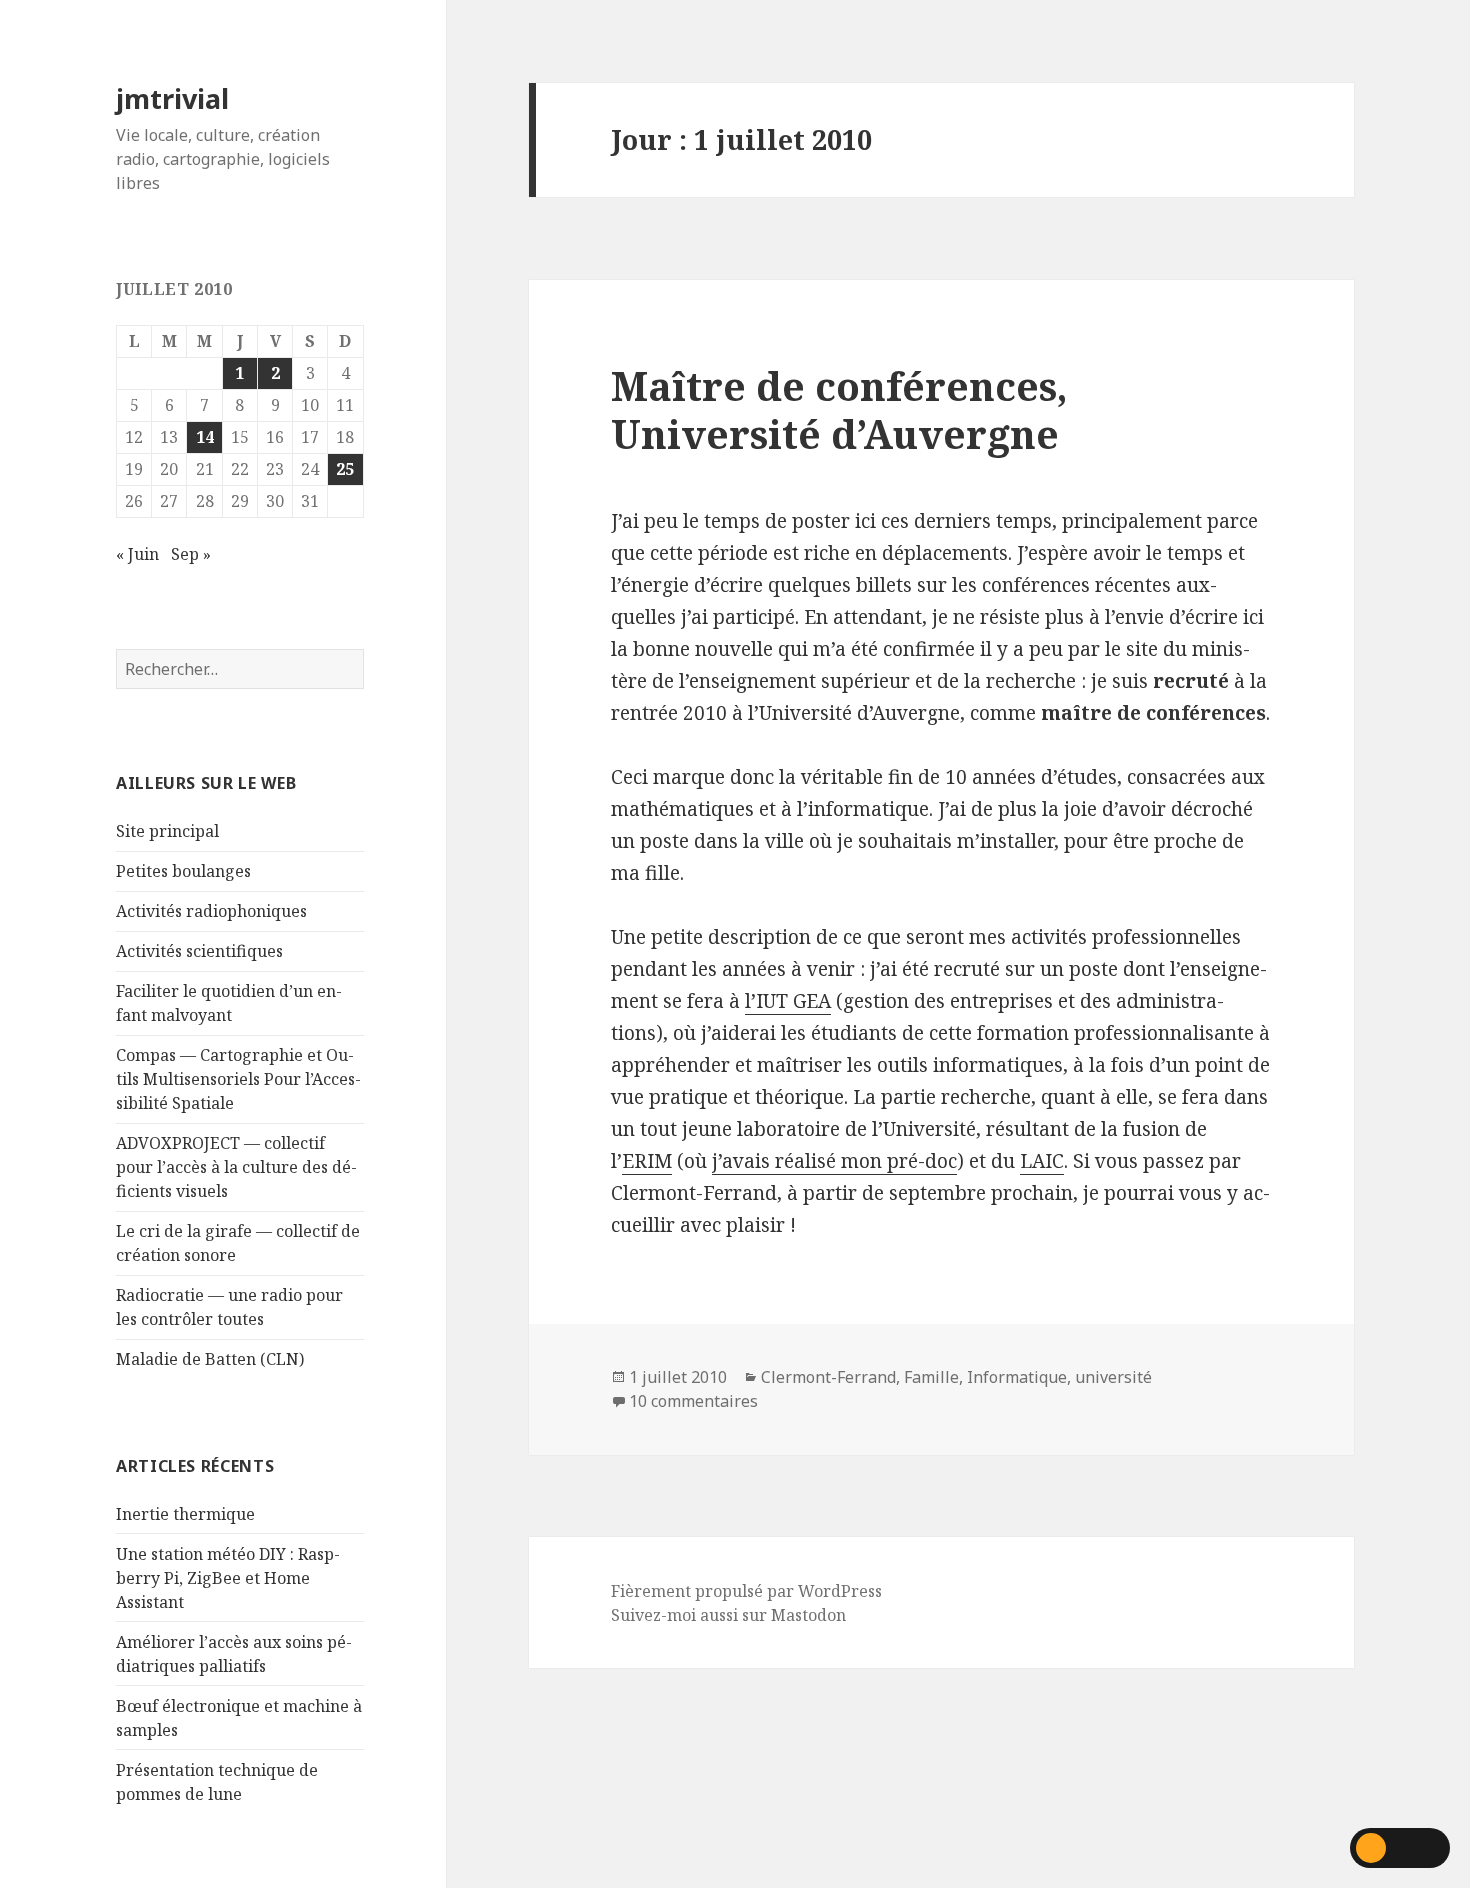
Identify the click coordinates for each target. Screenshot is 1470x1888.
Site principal (167, 831)
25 (345, 469)
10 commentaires (693, 1401)
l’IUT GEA (788, 1001)
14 (205, 437)
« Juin (137, 554)
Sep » (191, 554)
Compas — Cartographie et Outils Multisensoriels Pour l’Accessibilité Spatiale (238, 1079)
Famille (931, 1377)
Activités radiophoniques (211, 911)
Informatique (1017, 1377)
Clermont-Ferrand (828, 1377)
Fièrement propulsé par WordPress (746, 1591)
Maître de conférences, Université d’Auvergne (839, 409)
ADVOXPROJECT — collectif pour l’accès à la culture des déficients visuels (236, 1167)
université (1113, 1377)
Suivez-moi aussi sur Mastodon (728, 1615)
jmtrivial (172, 98)
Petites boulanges (183, 871)
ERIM (647, 1161)
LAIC (1042, 1161)
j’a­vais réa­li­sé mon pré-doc (834, 1161)
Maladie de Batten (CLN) (210, 1359)
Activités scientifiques (199, 951)
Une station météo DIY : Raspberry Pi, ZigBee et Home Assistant (228, 1578)
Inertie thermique (185, 1514)
